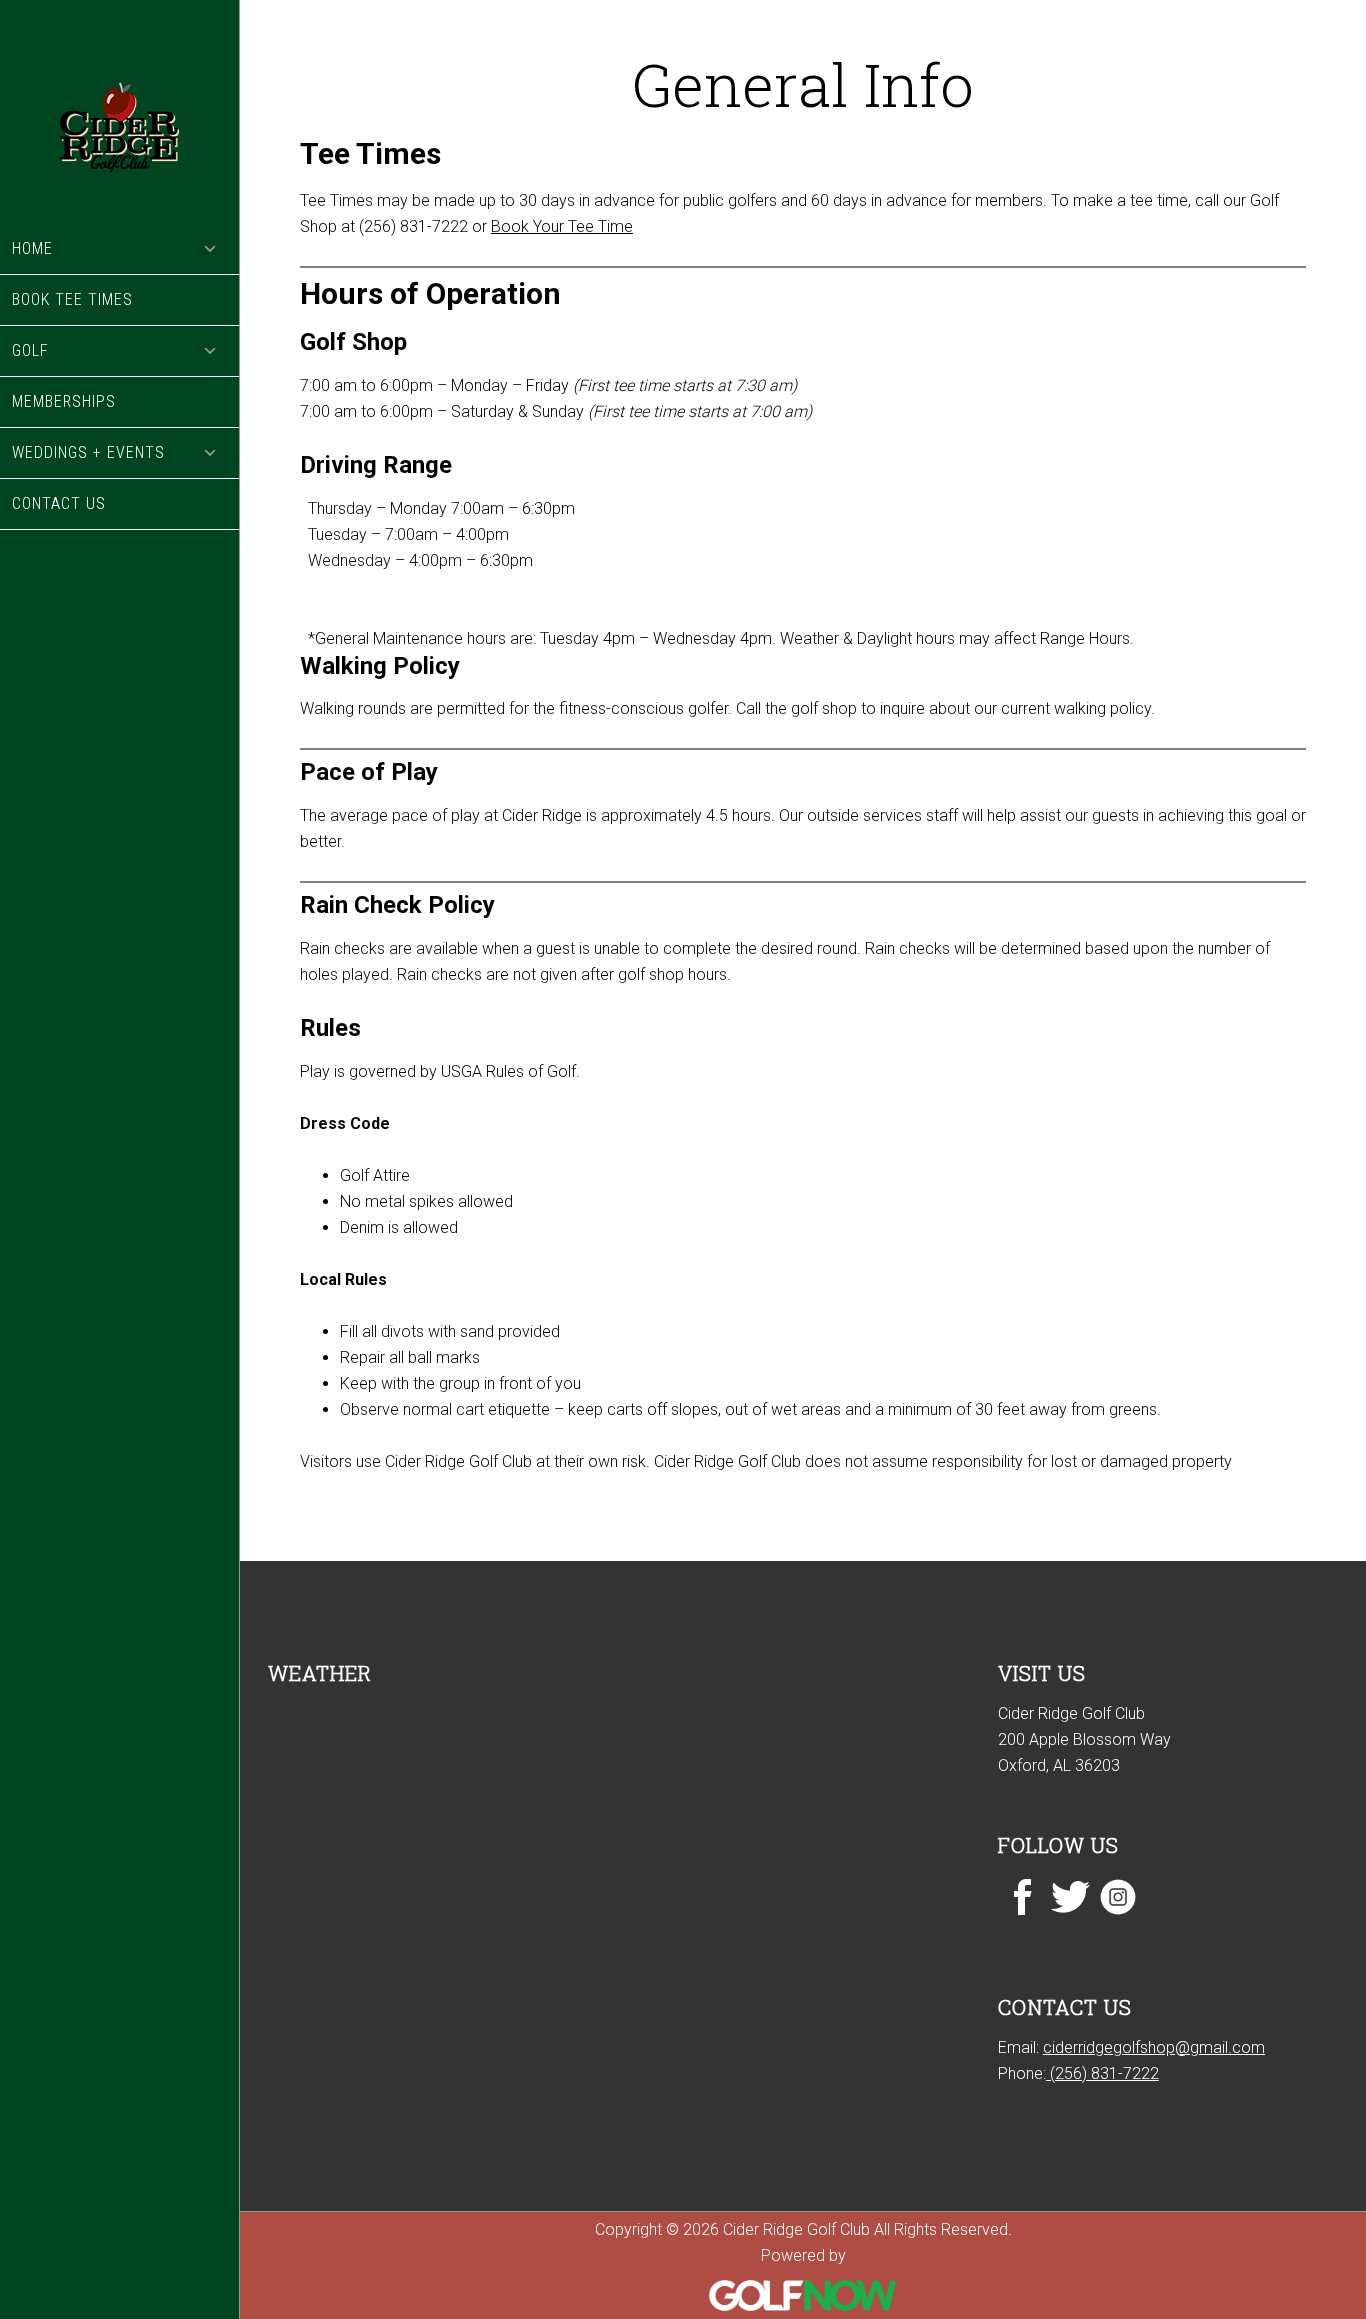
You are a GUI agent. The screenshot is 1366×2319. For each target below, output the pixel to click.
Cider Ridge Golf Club (119, 112)
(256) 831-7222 (1102, 2073)
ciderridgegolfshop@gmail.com (1154, 2047)
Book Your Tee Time (562, 226)
